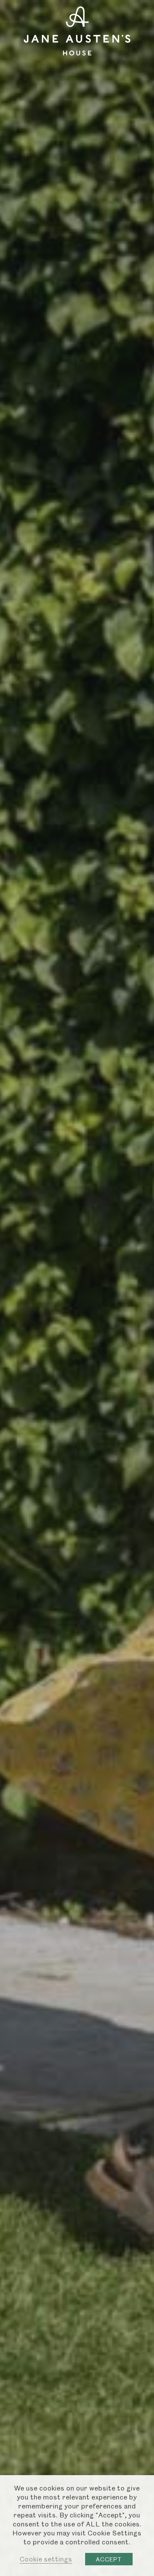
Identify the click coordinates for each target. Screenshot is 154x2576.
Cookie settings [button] (46, 2559)
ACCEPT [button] (109, 2559)
